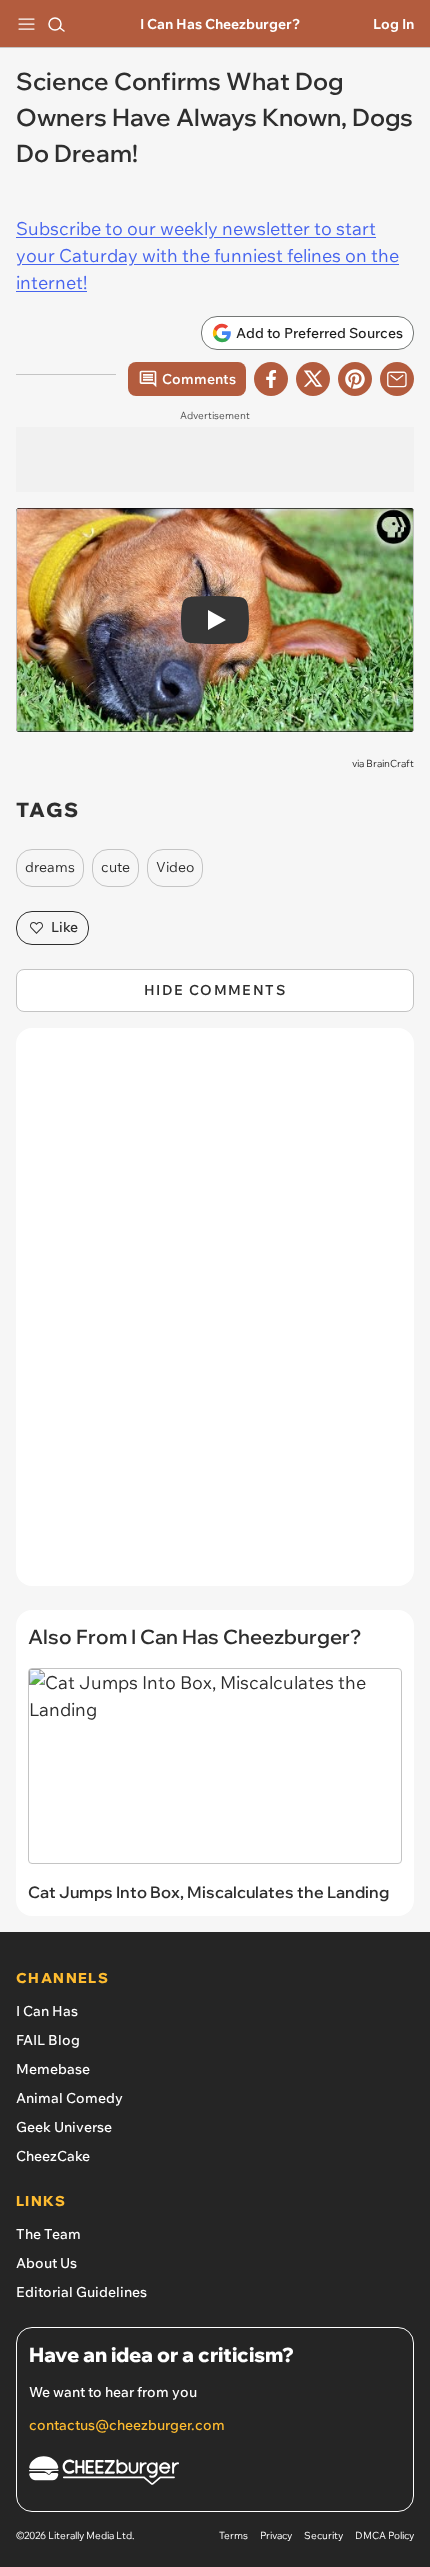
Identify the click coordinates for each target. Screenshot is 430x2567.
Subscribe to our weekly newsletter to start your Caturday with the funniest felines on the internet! (207, 255)
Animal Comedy (69, 2098)
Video (175, 867)
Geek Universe (64, 2127)
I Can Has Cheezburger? (220, 24)
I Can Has (47, 2011)
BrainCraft (390, 763)
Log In (393, 24)
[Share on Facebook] (271, 379)
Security (323, 2535)
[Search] (56, 24)
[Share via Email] (397, 379)
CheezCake (53, 2156)
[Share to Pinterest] (355, 379)
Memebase (53, 2069)
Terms (233, 2535)
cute (115, 867)
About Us (46, 2263)
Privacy (276, 2535)
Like (64, 927)
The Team (48, 2234)
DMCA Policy (384, 2535)
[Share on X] (313, 379)
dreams (50, 867)
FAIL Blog (48, 2040)
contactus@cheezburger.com (127, 2425)
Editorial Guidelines (81, 2292)
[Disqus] (215, 1317)
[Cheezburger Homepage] (215, 2473)
